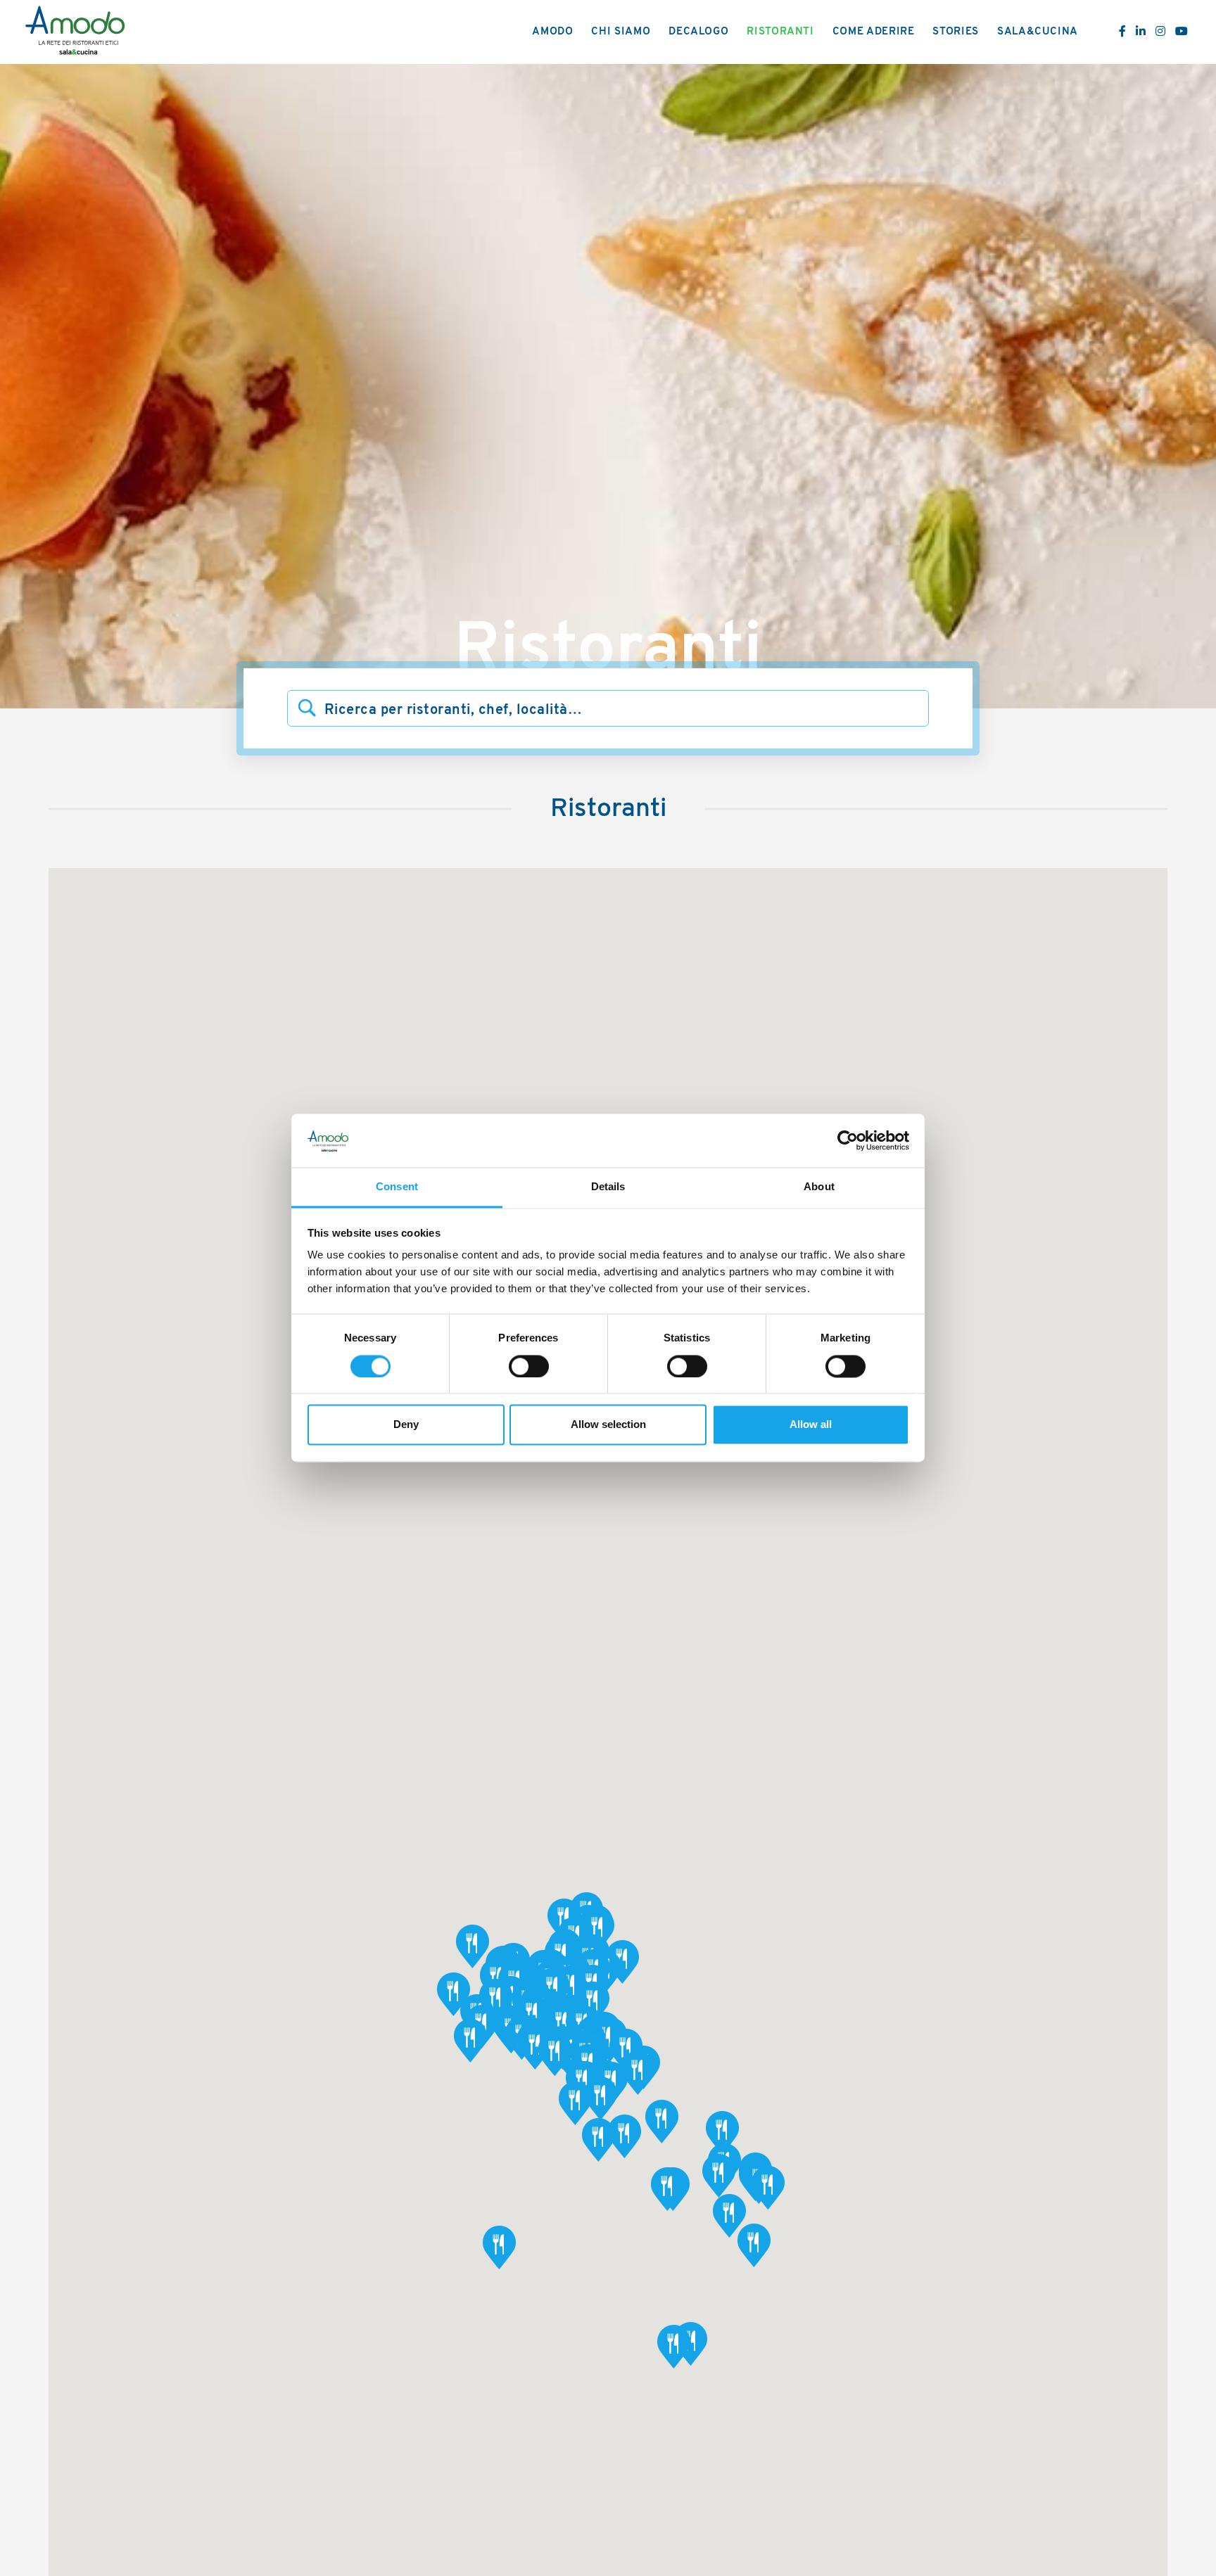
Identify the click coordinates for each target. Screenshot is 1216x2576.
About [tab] (819, 1187)
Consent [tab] (397, 1187)
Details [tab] (608, 1187)
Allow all (811, 1425)
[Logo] (75, 32)
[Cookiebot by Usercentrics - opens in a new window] (848, 1141)
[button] (570, 1988)
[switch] (529, 1367)
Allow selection (608, 1425)
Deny (406, 1425)
